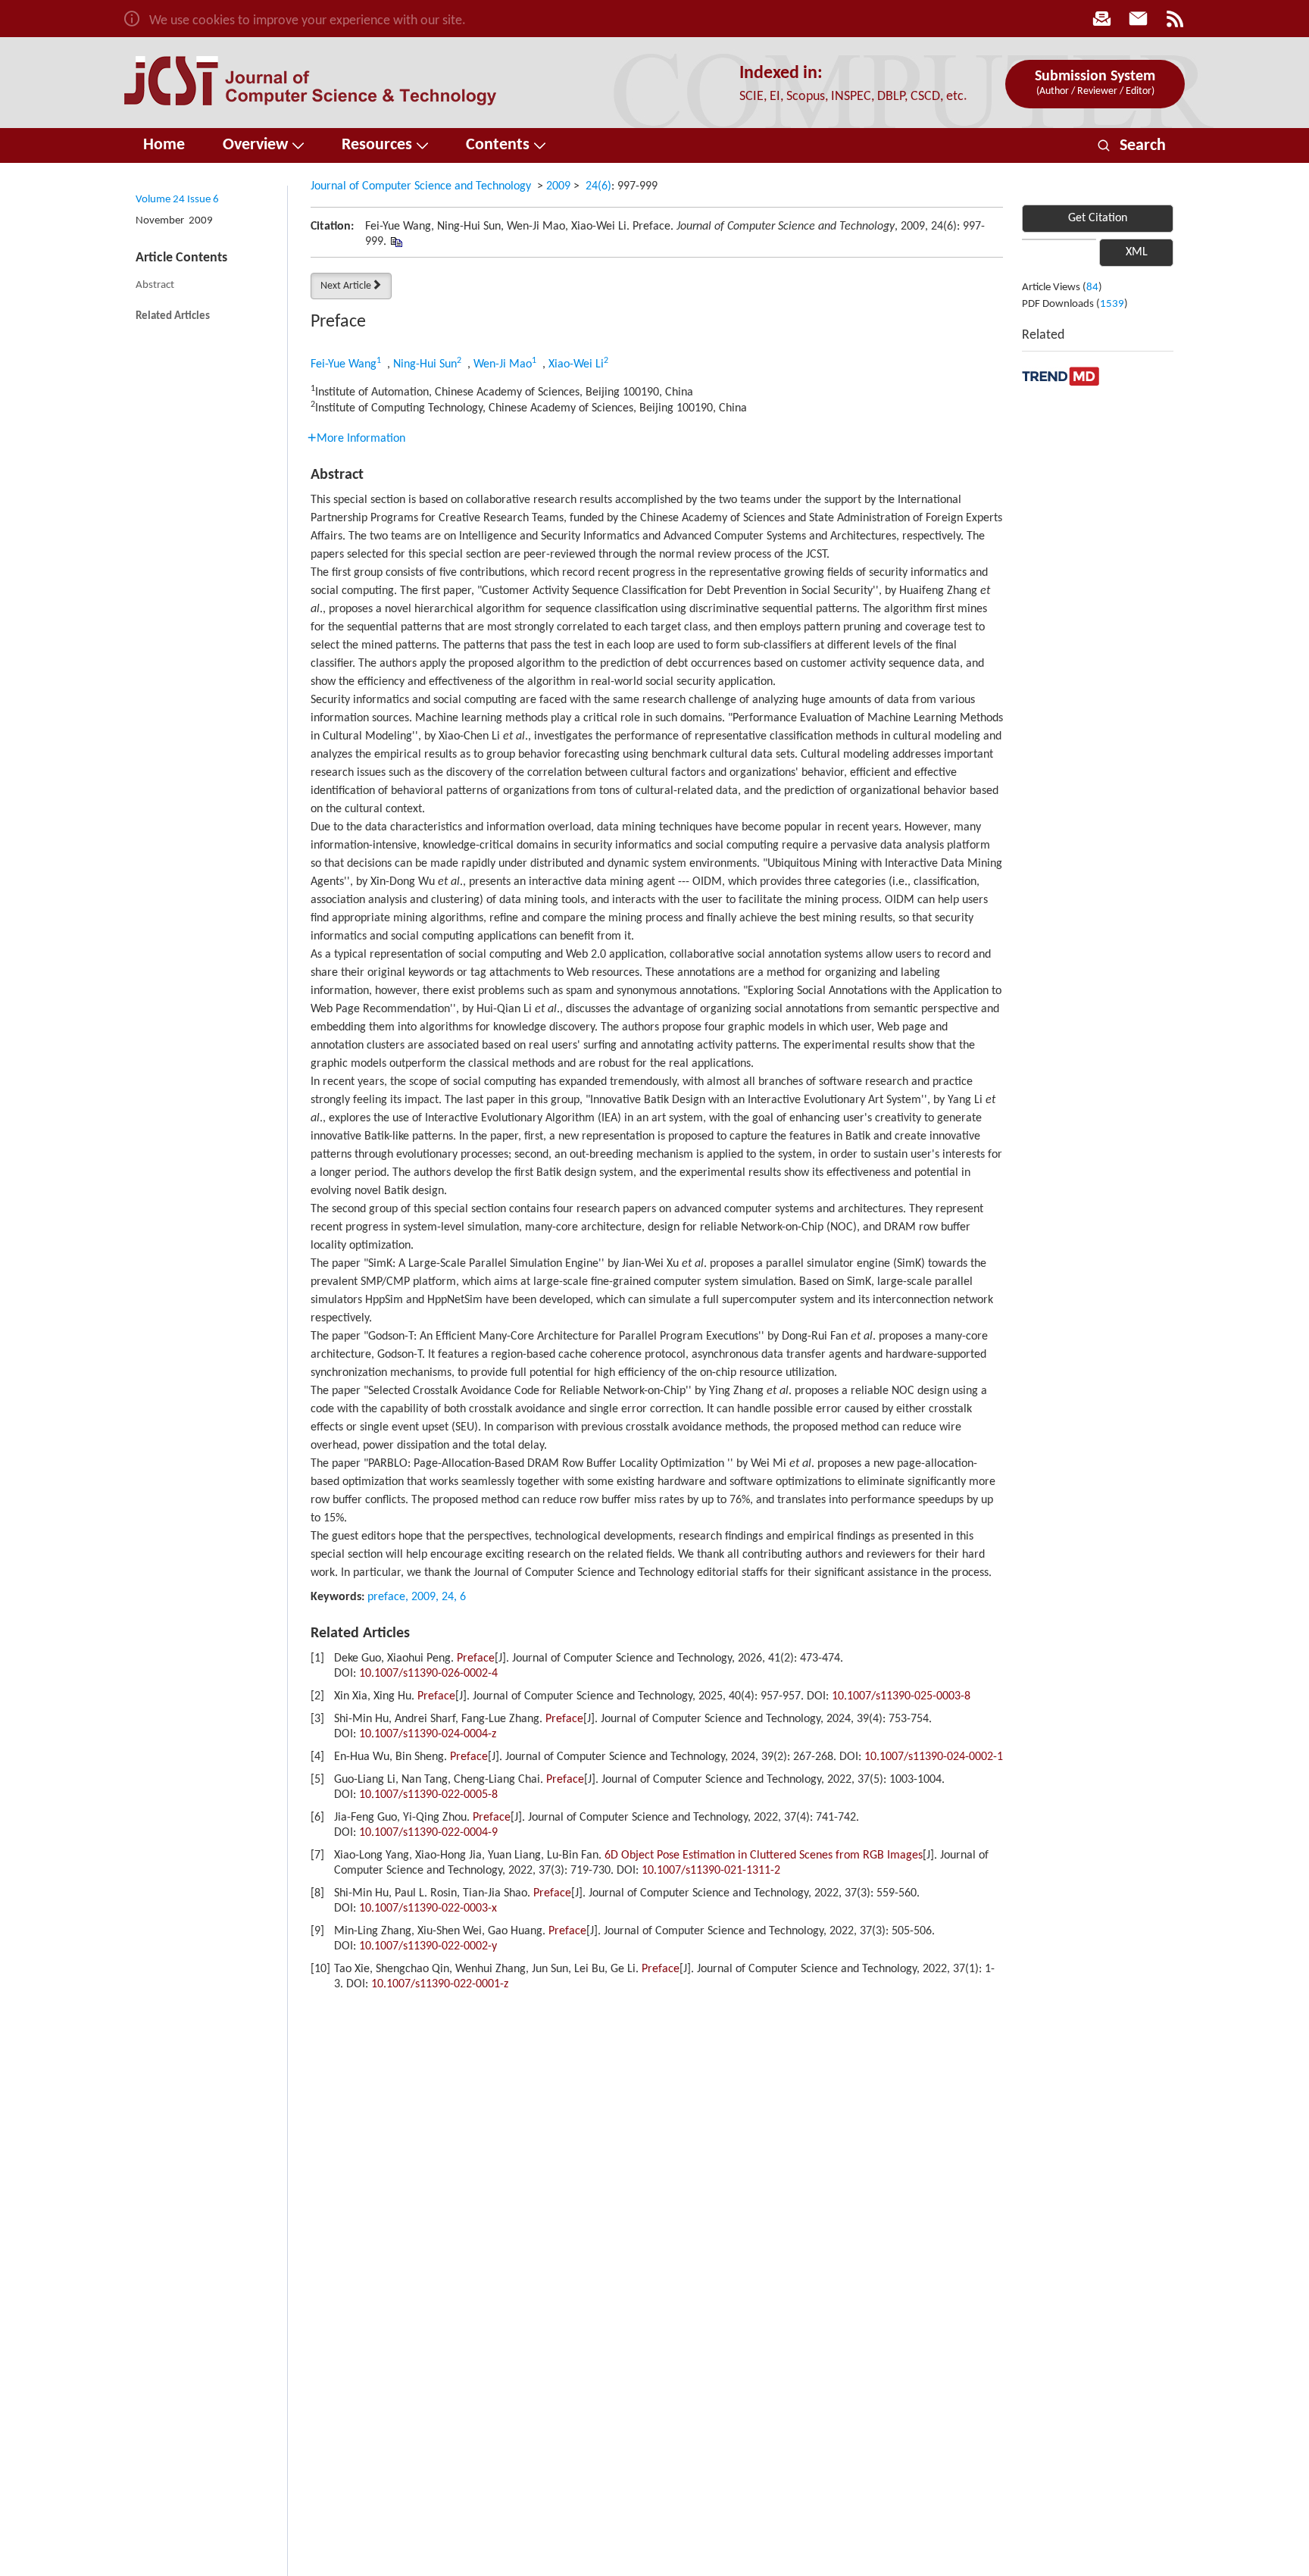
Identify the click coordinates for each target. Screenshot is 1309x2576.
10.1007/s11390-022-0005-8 (428, 1795)
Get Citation (1098, 218)
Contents (498, 145)
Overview (255, 145)
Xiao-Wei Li (576, 364)
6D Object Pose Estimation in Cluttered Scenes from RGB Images (764, 1855)
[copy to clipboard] (396, 242)
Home (164, 145)
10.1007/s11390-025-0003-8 (901, 1696)
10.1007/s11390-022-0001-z (440, 1984)
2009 (558, 186)
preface (386, 1597)
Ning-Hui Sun (425, 364)
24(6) (598, 186)
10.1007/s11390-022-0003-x (428, 1909)
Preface (476, 1658)
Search (1132, 146)
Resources (377, 145)
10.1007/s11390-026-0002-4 (428, 1674)
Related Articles (173, 316)
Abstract (155, 285)
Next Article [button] (346, 286)
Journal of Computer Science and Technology (421, 186)
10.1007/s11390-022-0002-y (428, 1946)
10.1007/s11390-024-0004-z (428, 1734)
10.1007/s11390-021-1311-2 (711, 1871)
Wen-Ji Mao (503, 364)
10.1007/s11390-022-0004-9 (428, 1833)
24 (448, 1597)
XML (1137, 252)
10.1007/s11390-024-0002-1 (934, 1757)
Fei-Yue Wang (344, 364)
